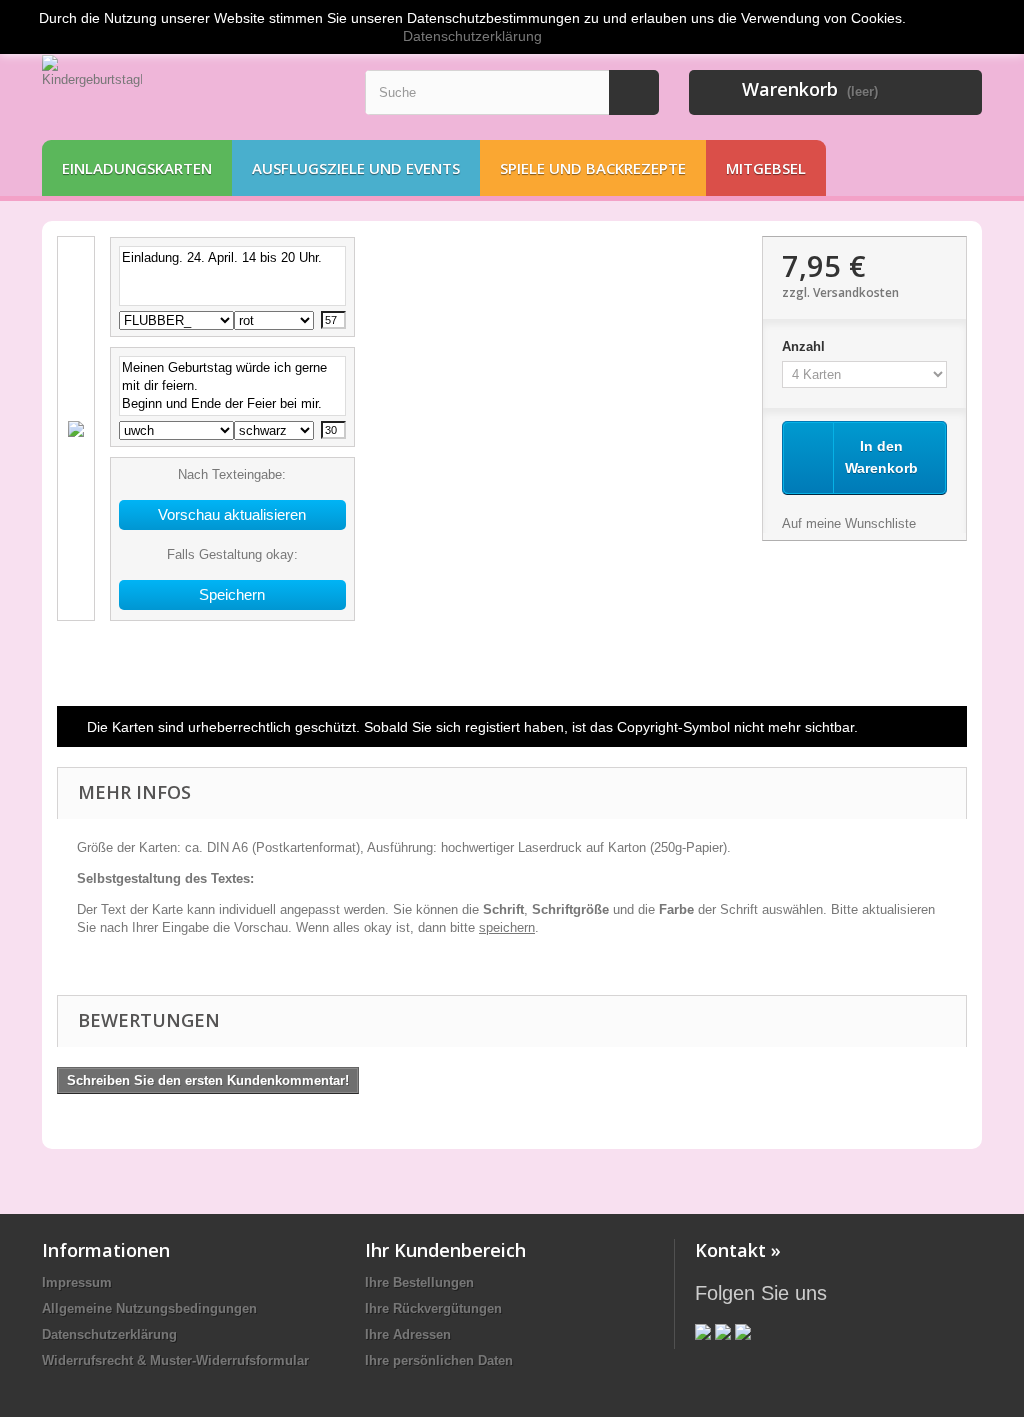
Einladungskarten (137, 168)
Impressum (77, 1282)
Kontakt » (738, 1250)
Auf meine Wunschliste (849, 523)
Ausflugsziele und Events (356, 168)
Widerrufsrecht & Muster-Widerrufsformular (175, 1360)
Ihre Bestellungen (419, 1282)
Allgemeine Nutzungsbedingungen (149, 1308)
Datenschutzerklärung (109, 1334)
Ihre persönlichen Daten (439, 1360)
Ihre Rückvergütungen (433, 1308)
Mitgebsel (766, 168)
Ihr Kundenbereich (445, 1250)
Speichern (232, 594)
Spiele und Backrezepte (593, 168)
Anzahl (805, 346)
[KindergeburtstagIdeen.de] (188, 92)
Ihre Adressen (408, 1334)
